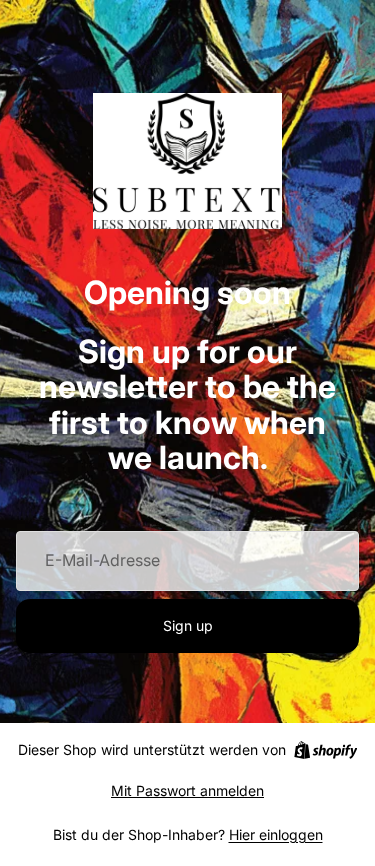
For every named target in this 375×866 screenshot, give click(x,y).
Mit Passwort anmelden (187, 790)
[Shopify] (325, 750)
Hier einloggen (276, 834)
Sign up (188, 625)
